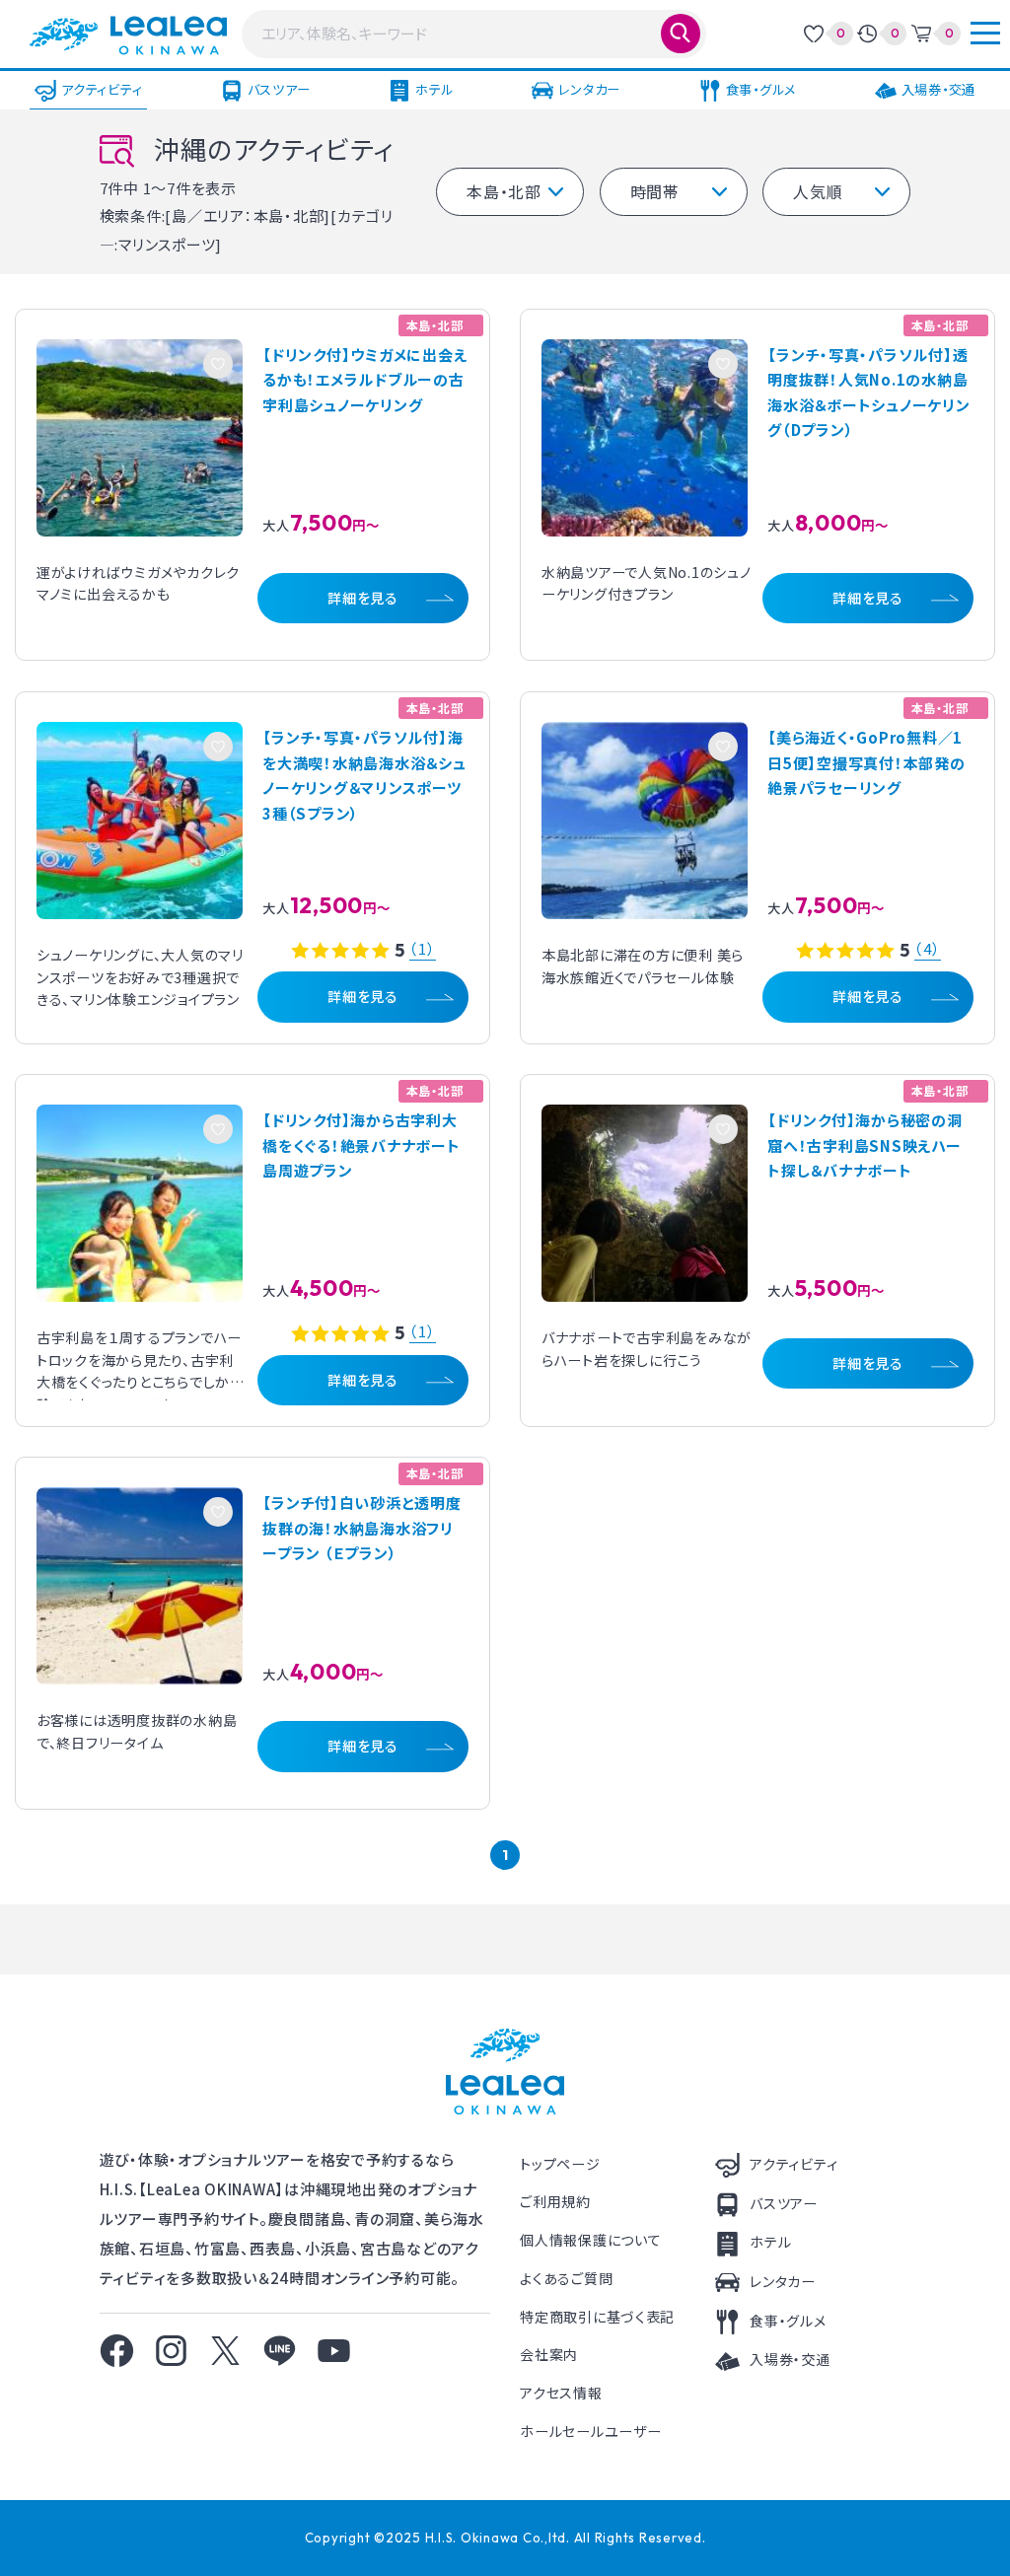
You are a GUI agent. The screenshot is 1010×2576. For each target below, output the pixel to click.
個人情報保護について (590, 2240)
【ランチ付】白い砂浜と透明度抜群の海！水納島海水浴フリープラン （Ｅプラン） (362, 1528)
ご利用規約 (555, 2201)
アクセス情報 (561, 2393)
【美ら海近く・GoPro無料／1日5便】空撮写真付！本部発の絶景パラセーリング (866, 762)
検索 (681, 34)
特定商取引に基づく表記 (597, 2317)
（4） (927, 949)
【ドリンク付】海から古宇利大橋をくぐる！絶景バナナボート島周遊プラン (361, 1145)
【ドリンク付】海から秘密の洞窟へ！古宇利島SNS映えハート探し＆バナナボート (865, 1145)
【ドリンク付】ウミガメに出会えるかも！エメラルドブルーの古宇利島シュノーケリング (364, 380)
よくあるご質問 (566, 2278)
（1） (422, 949)
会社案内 (549, 2354)
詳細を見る (363, 598)
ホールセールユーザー (590, 2431)
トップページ (560, 2164)
